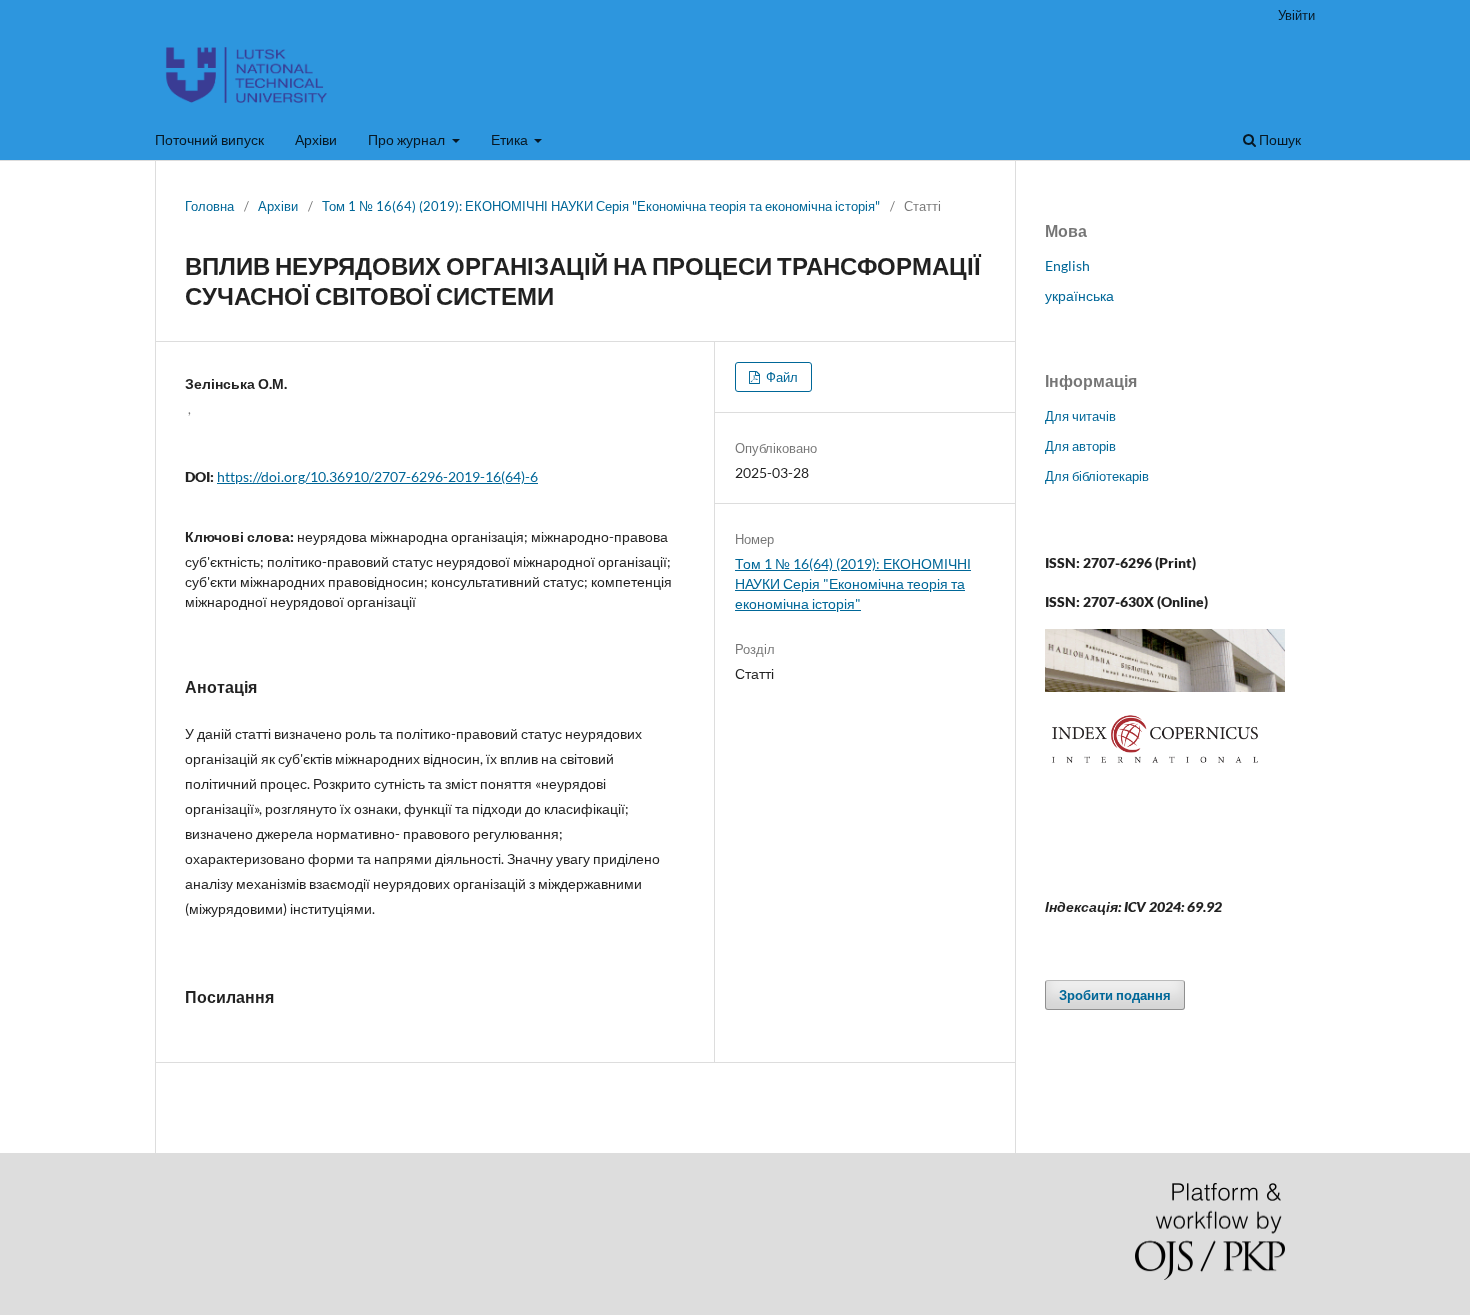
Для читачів (1080, 416)
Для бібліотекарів (1097, 476)
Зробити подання (1115, 995)
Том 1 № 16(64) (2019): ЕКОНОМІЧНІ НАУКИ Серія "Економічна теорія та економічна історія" (601, 206)
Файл (780, 377)
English (1067, 265)
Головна (209, 206)
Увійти (1296, 15)
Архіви (316, 139)
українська (1079, 295)
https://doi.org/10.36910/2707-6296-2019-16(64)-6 (377, 476)
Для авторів (1080, 446)
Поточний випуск (209, 139)
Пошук (1278, 139)
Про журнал (408, 139)
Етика (511, 139)
